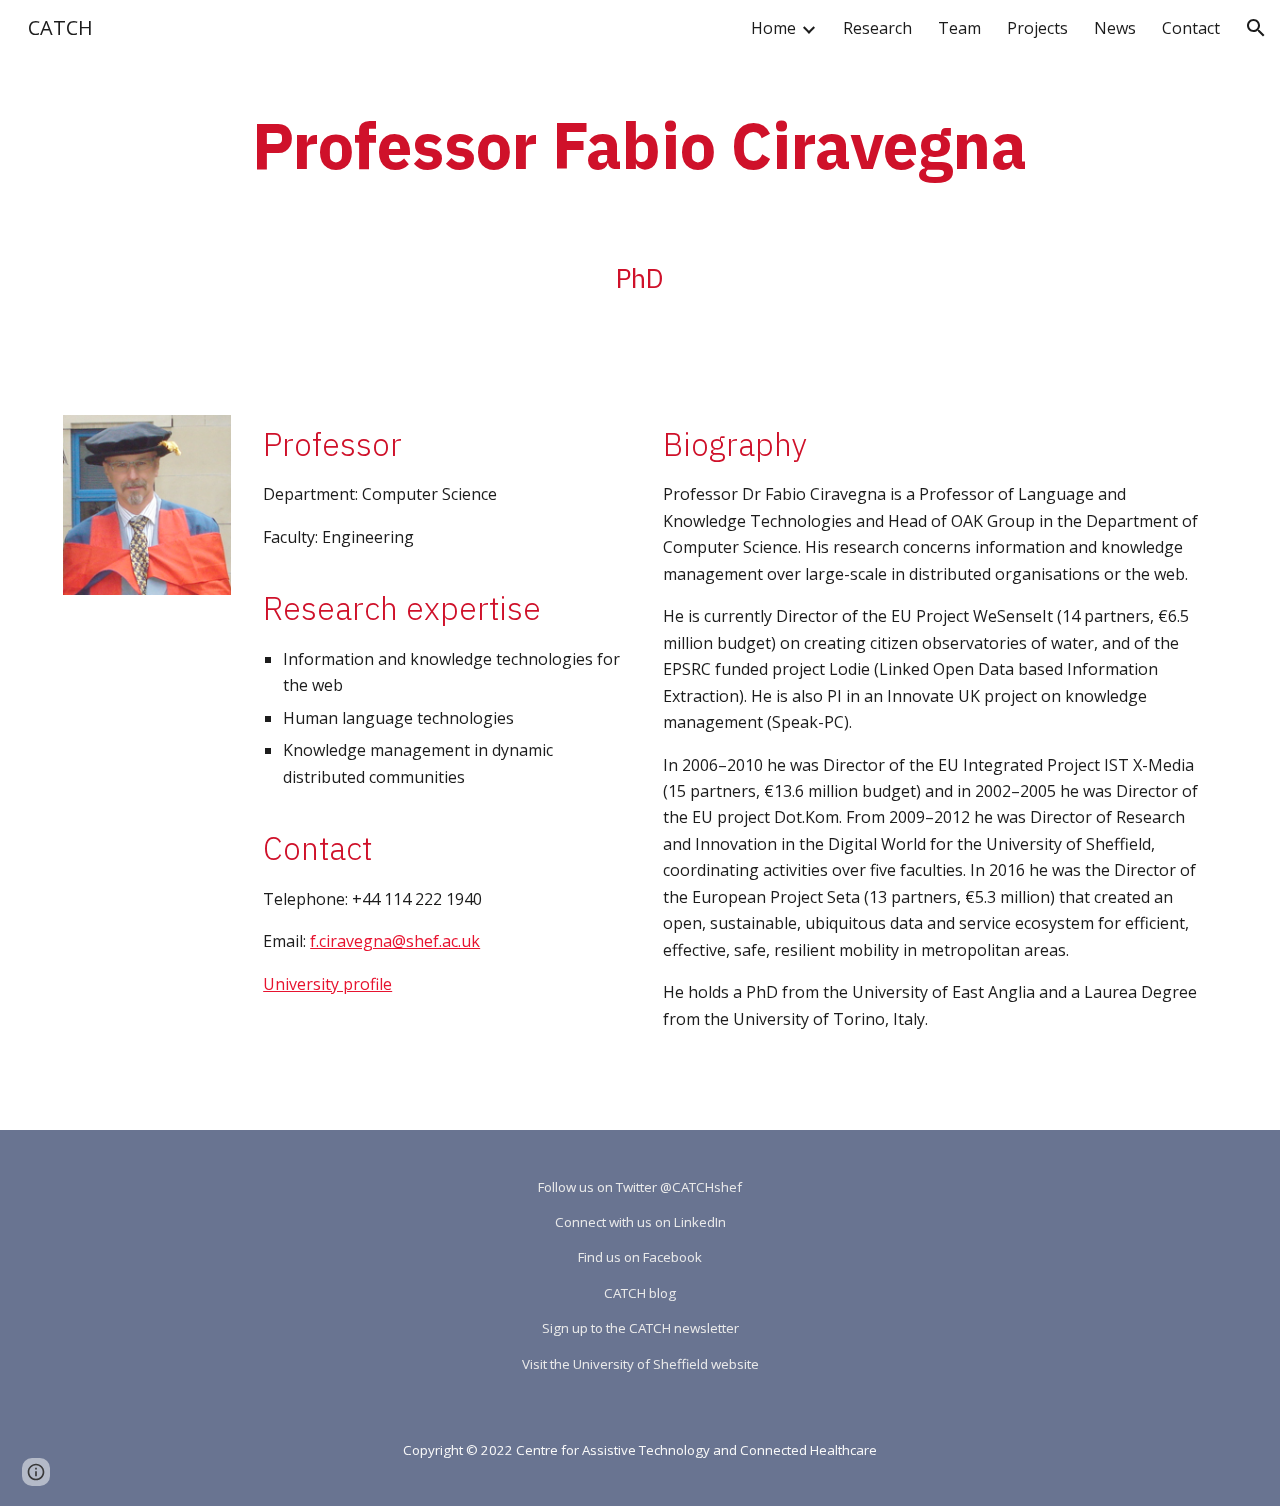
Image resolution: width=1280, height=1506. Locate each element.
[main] (639, 139)
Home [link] (773, 28)
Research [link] (877, 28)
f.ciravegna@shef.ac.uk (395, 941)
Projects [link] (1037, 28)
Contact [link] (1191, 28)
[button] (1256, 28)
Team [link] (959, 28)
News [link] (1115, 28)
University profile (327, 984)
